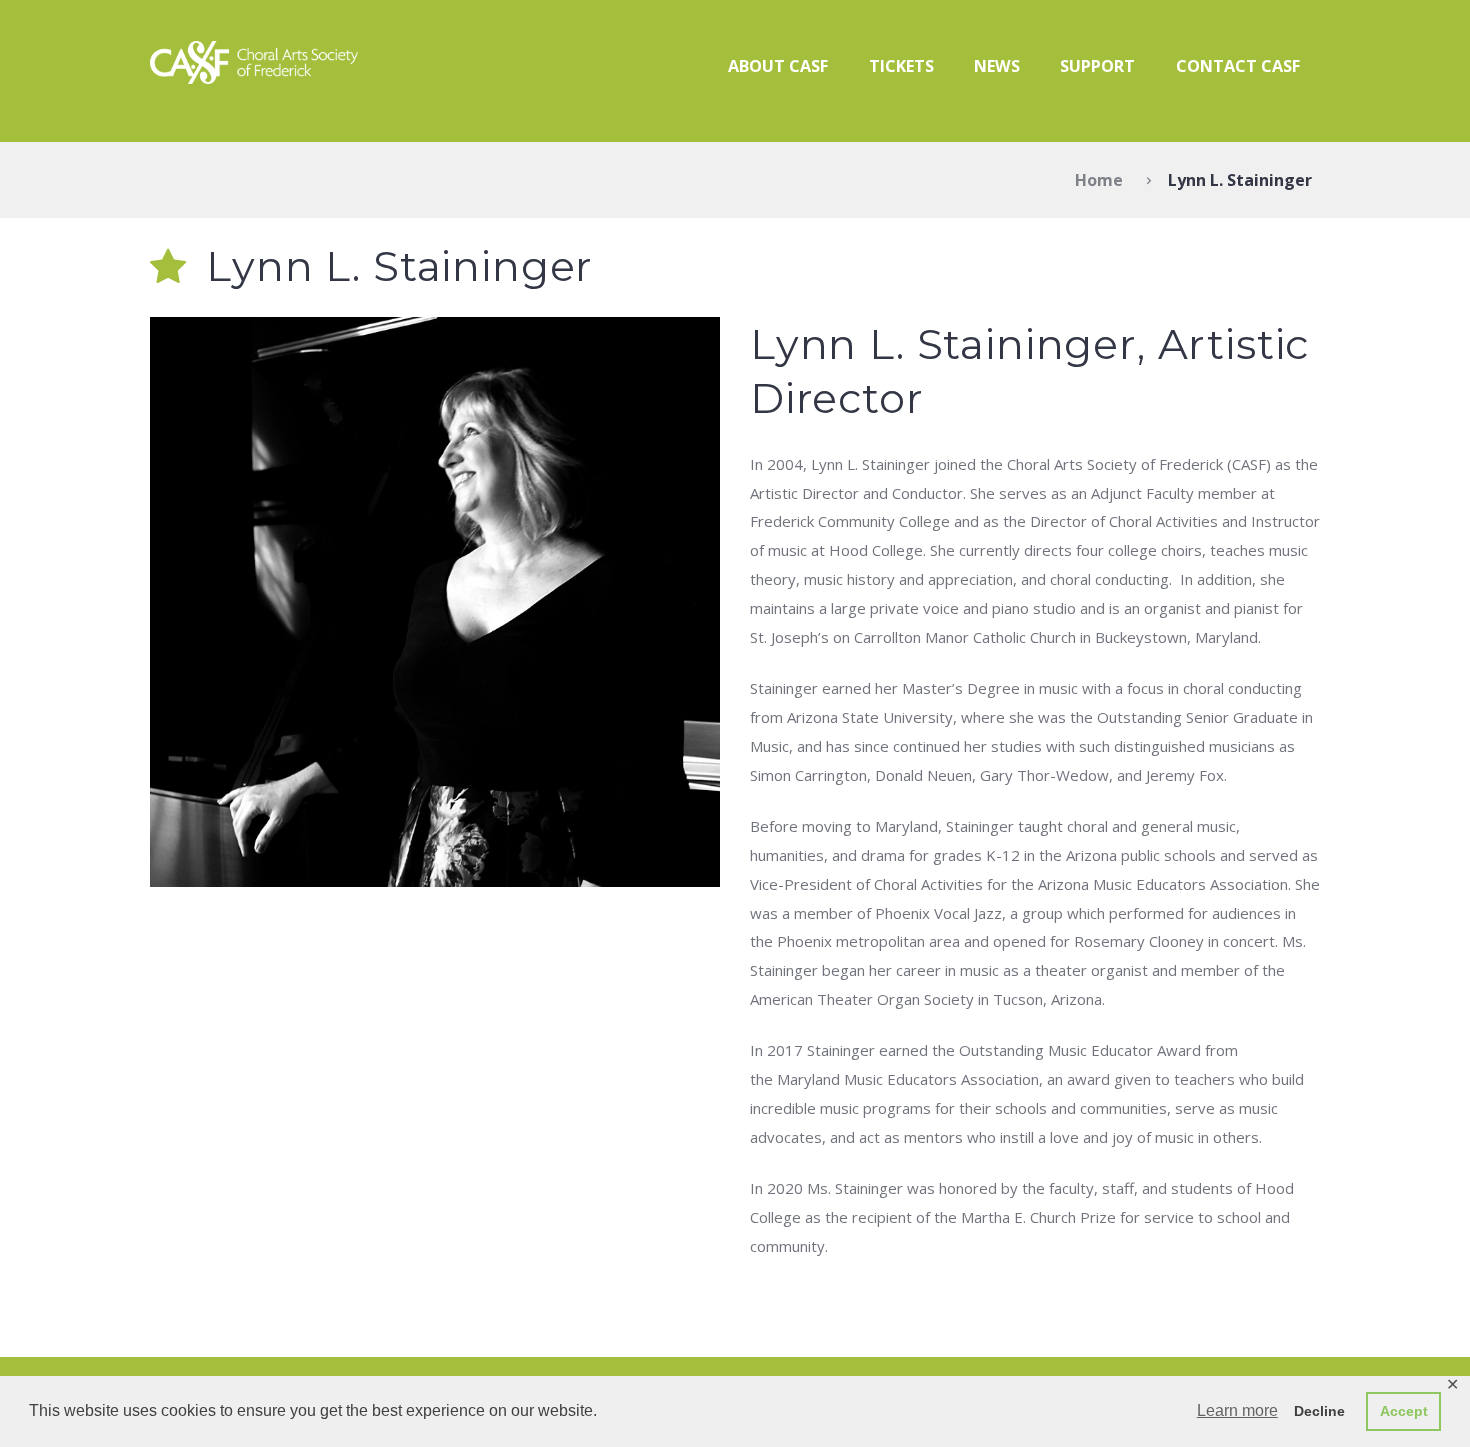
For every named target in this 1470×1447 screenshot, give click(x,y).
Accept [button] (1404, 1411)
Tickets (901, 66)
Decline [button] (1319, 1411)
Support (1097, 66)
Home (1099, 180)
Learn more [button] (1237, 1410)
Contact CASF (1238, 66)
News (997, 66)
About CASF (778, 66)
